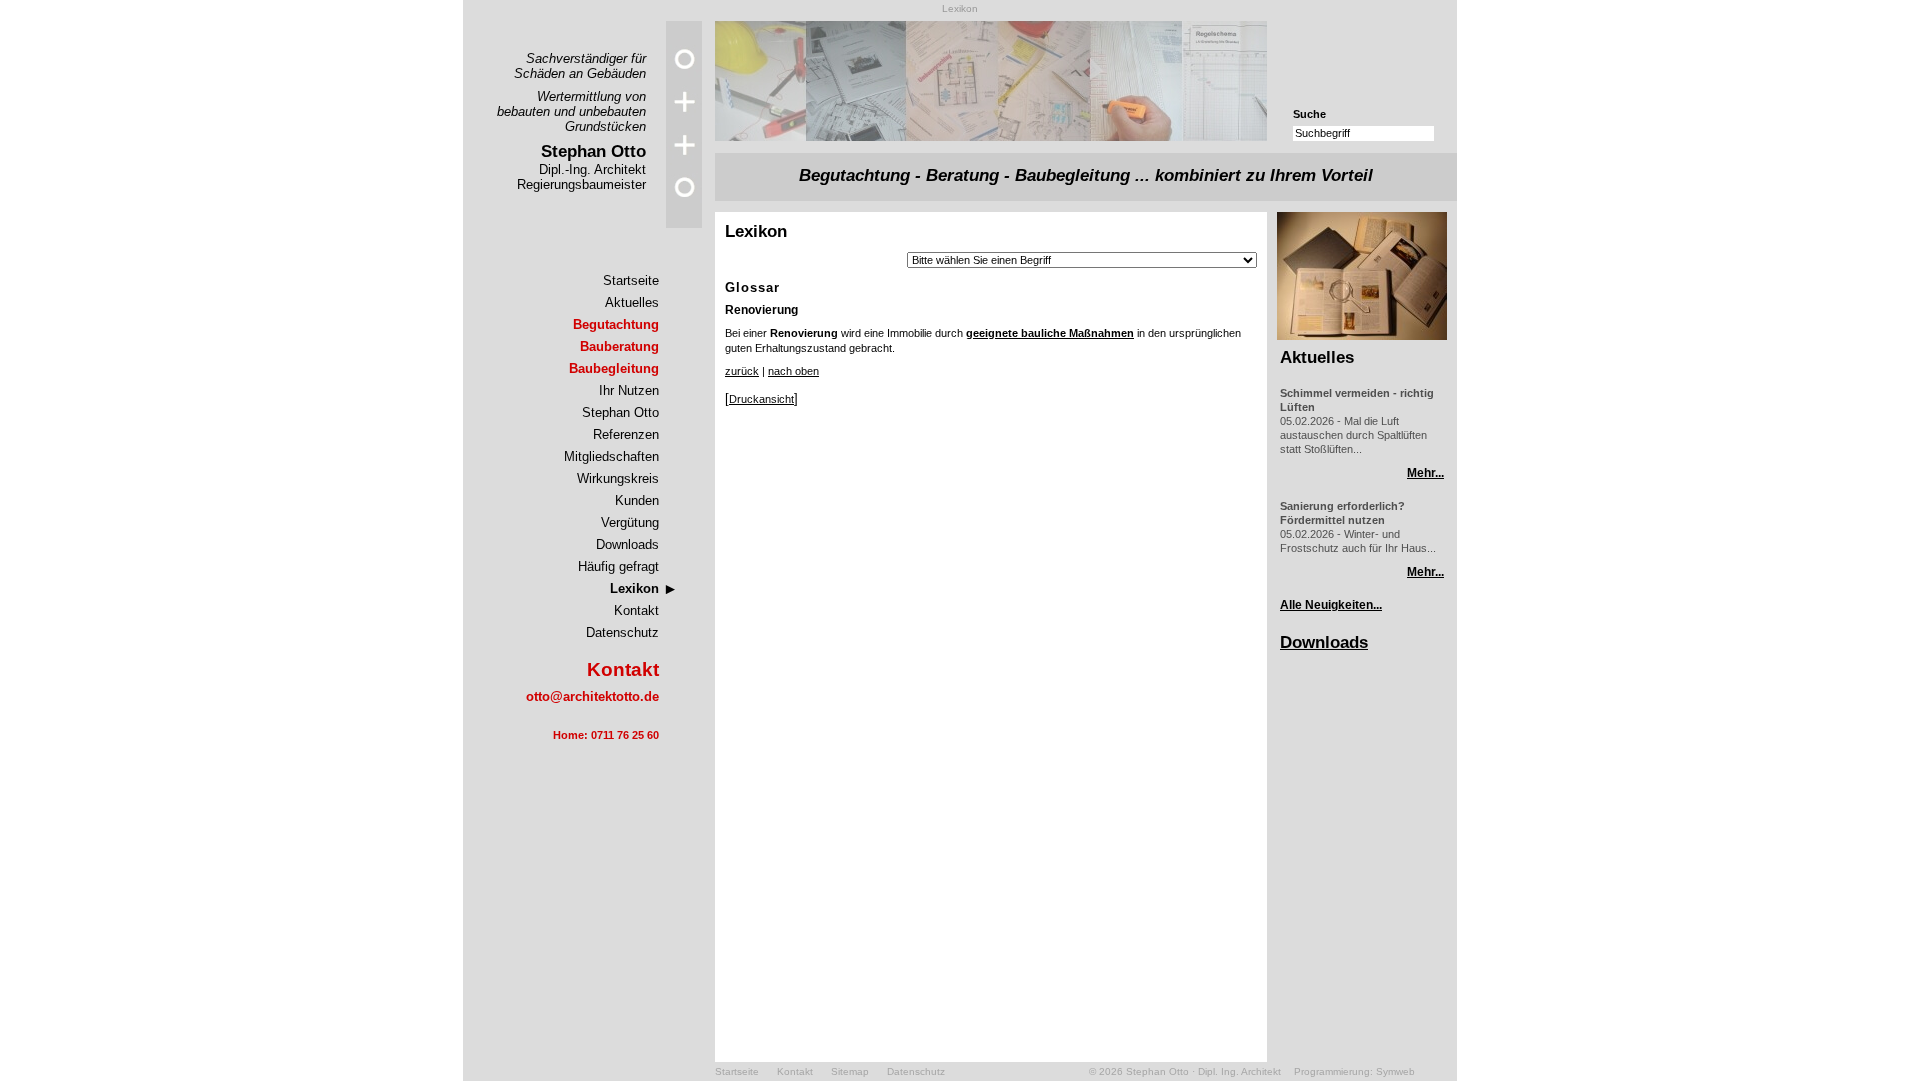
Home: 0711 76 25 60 (606, 735)
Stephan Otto (620, 412)
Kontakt (636, 610)
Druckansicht (761, 399)
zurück (742, 371)
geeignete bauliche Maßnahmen (1050, 333)
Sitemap (850, 1071)
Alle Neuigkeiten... (1331, 605)
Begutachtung (616, 324)
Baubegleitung (614, 368)
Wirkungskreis (618, 478)
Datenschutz (622, 632)
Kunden (637, 500)
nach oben (793, 371)
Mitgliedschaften (611, 456)
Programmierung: (1333, 1071)
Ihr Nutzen (629, 390)
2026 (1111, 1071)
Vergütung (630, 522)
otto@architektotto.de (592, 696)
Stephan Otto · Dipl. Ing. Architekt (1203, 1071)
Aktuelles (632, 302)
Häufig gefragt (618, 566)
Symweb (1395, 1071)
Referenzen (626, 434)
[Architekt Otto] (684, 223)
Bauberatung (619, 346)
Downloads (627, 544)
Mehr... (1425, 473)
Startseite (631, 280)
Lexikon (634, 588)
